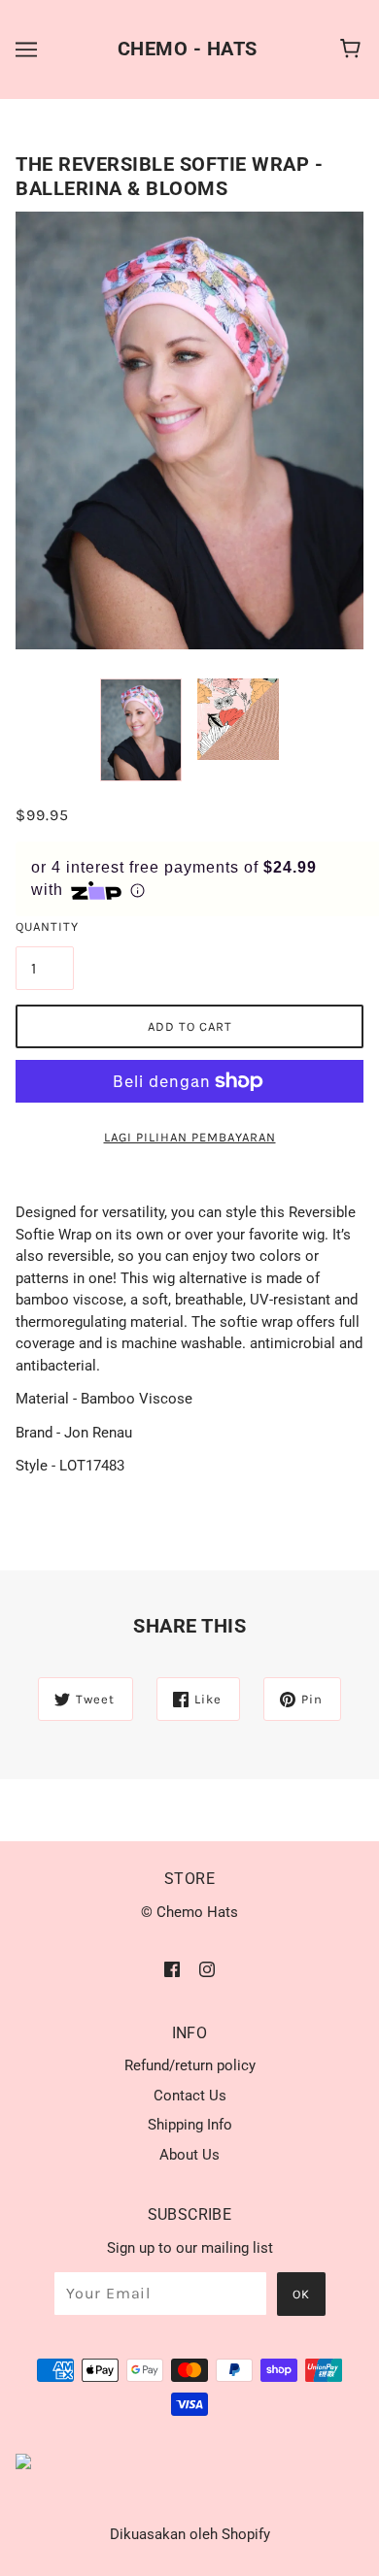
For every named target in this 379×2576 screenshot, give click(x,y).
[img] (172, 1969)
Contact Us (190, 2096)
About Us (189, 2155)
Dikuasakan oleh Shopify (190, 2534)
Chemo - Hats (188, 49)
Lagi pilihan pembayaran (190, 1137)
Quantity (45, 926)
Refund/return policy (190, 2065)
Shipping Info (190, 2125)
